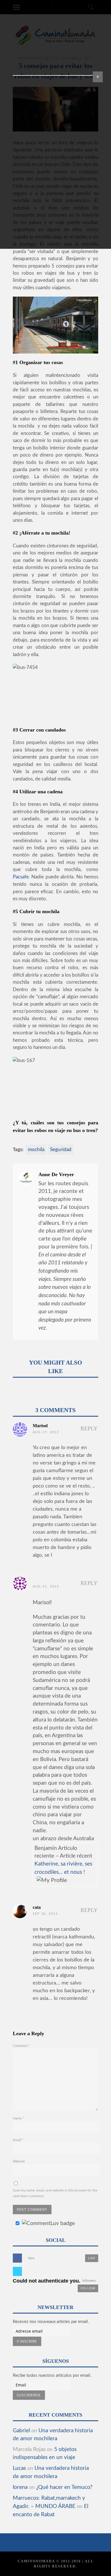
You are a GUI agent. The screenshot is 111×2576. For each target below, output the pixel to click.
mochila (36, 1150)
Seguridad (61, 1150)
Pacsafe (21, 877)
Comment (21, 2046)
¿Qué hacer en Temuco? (64, 2487)
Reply (89, 1428)
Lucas (19, 2468)
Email (18, 2140)
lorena (20, 2487)
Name (18, 2118)
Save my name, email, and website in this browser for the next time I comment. (55, 2193)
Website (19, 2161)
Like (92, 2258)
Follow (88, 2288)
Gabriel (21, 2431)
